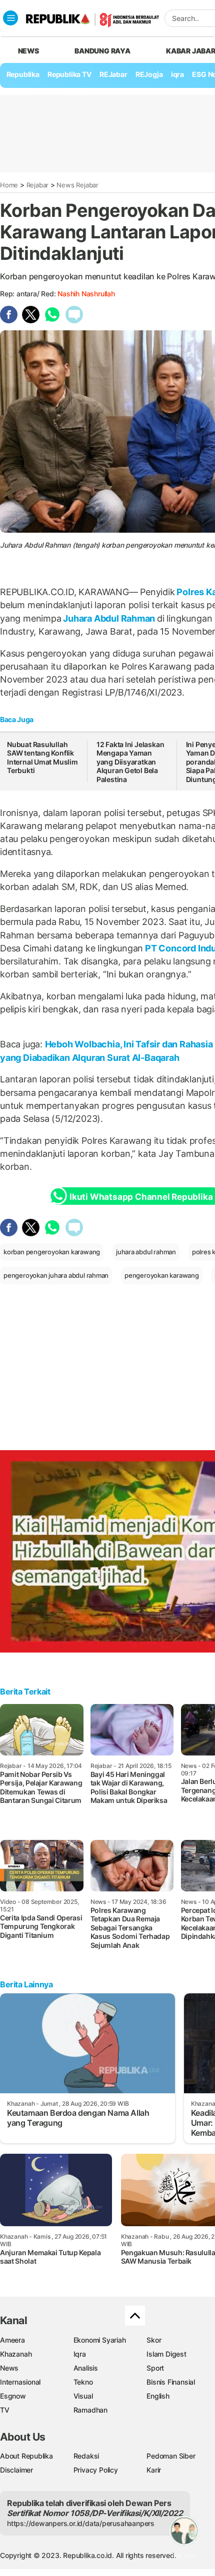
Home (9, 185)
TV (5, 2410)
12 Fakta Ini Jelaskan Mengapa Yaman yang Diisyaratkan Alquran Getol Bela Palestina (130, 762)
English (158, 2396)
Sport (155, 2368)
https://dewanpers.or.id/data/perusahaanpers (81, 2523)
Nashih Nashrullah (86, 294)
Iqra (80, 2354)
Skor (154, 2340)
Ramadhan (90, 2410)
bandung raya (102, 51)
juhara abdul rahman (146, 1252)
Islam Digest (166, 2354)
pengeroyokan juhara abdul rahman (56, 1275)
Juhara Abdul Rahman (109, 618)
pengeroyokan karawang (162, 1275)
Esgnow (13, 2396)
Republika (23, 74)
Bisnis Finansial (171, 2382)
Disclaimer (16, 2470)
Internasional (20, 2382)
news (28, 51)
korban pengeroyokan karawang (52, 1252)
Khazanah (16, 2354)
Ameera (12, 2340)
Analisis (86, 2368)
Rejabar (38, 185)
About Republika (26, 2456)
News (9, 2368)
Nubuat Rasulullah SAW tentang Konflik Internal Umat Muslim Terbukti (42, 758)
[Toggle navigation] (10, 18)
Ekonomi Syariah (100, 2340)
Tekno (83, 2382)
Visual (83, 2396)
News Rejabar (77, 185)
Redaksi (86, 2456)
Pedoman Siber (171, 2456)
